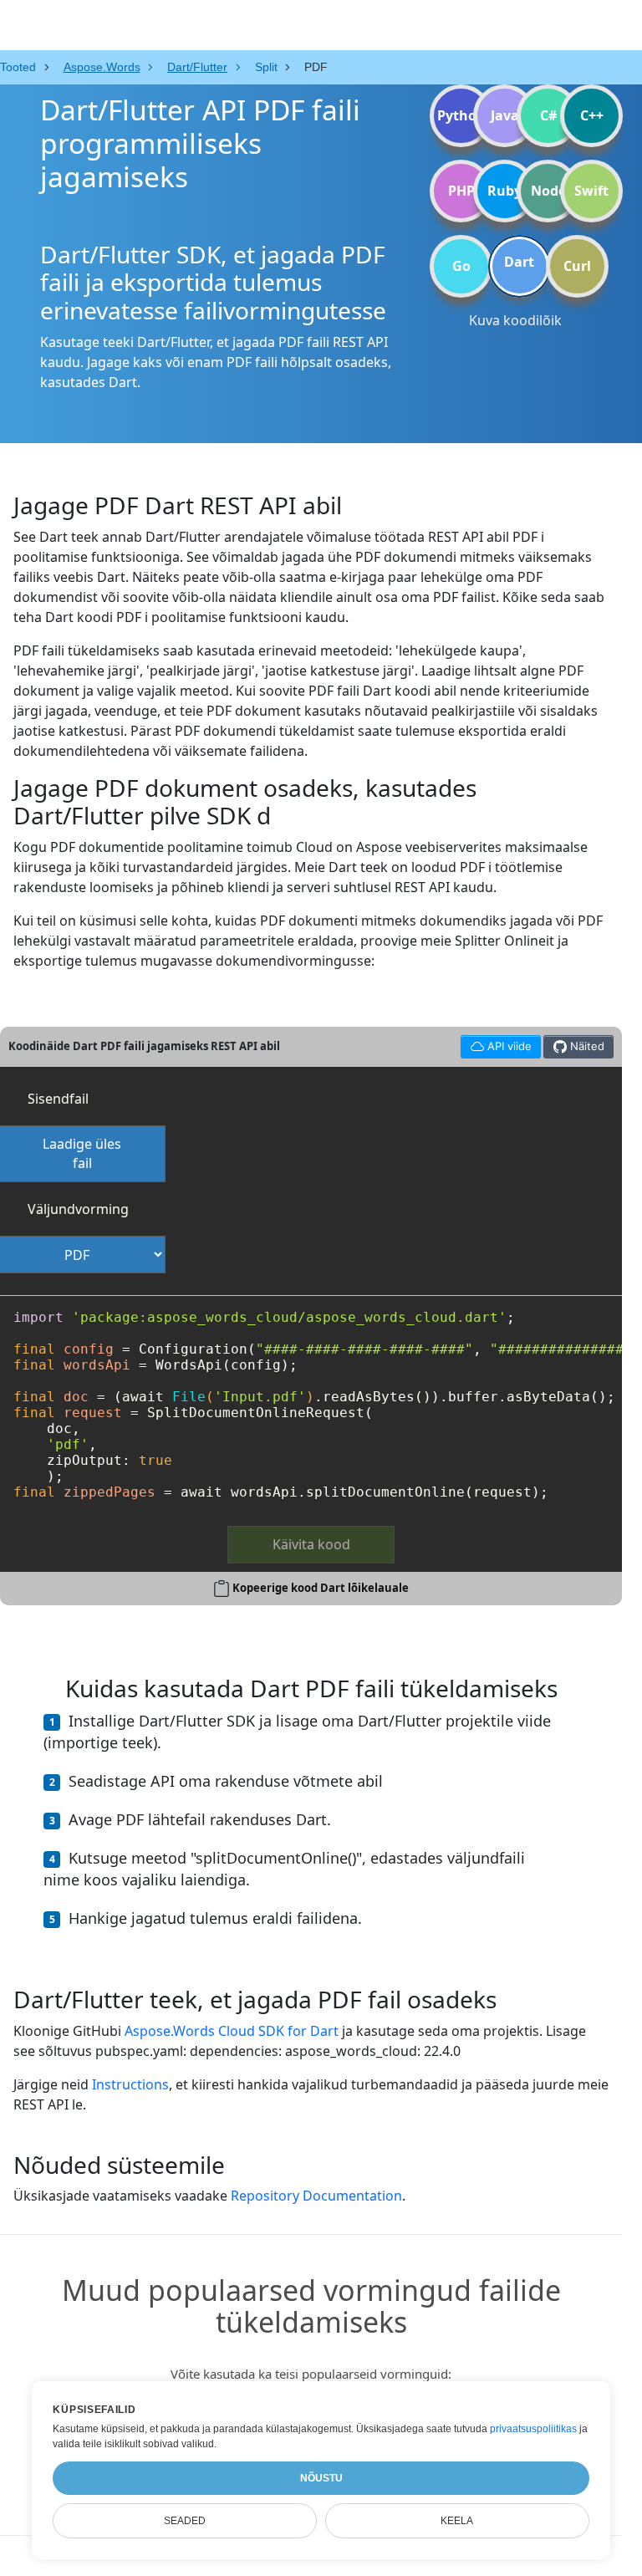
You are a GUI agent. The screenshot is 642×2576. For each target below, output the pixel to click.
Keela (457, 2521)
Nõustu (321, 2478)
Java (505, 115)
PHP (461, 191)
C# (548, 115)
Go (461, 266)
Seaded (185, 2521)
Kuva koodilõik (515, 320)
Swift (591, 191)
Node (548, 191)
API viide (496, 1044)
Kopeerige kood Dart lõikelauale (321, 1588)
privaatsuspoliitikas (533, 2429)
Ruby (504, 191)
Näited (586, 1046)
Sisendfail (58, 1099)
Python (461, 115)
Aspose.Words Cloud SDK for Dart (232, 2031)
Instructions (130, 2084)
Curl (577, 266)
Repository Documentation (316, 2196)
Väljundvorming (78, 1209)
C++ (592, 115)
